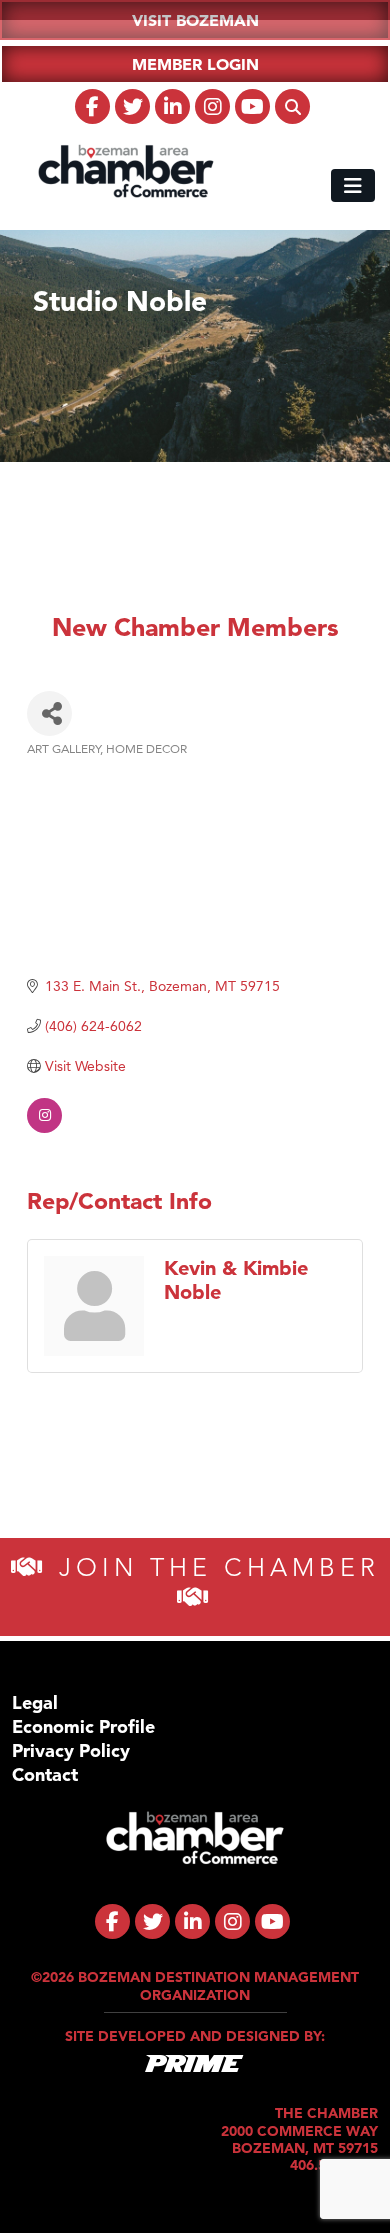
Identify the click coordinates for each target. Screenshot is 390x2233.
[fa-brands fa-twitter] (132, 106)
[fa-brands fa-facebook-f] (92, 106)
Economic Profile (83, 1726)
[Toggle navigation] (353, 185)
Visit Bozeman (195, 20)
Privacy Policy (71, 1750)
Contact (45, 1774)
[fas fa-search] (292, 106)
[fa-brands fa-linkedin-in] (172, 106)
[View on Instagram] (44, 1128)
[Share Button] (49, 713)
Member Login (195, 64)
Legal (35, 1702)
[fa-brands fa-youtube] (252, 106)
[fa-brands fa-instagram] (212, 106)
